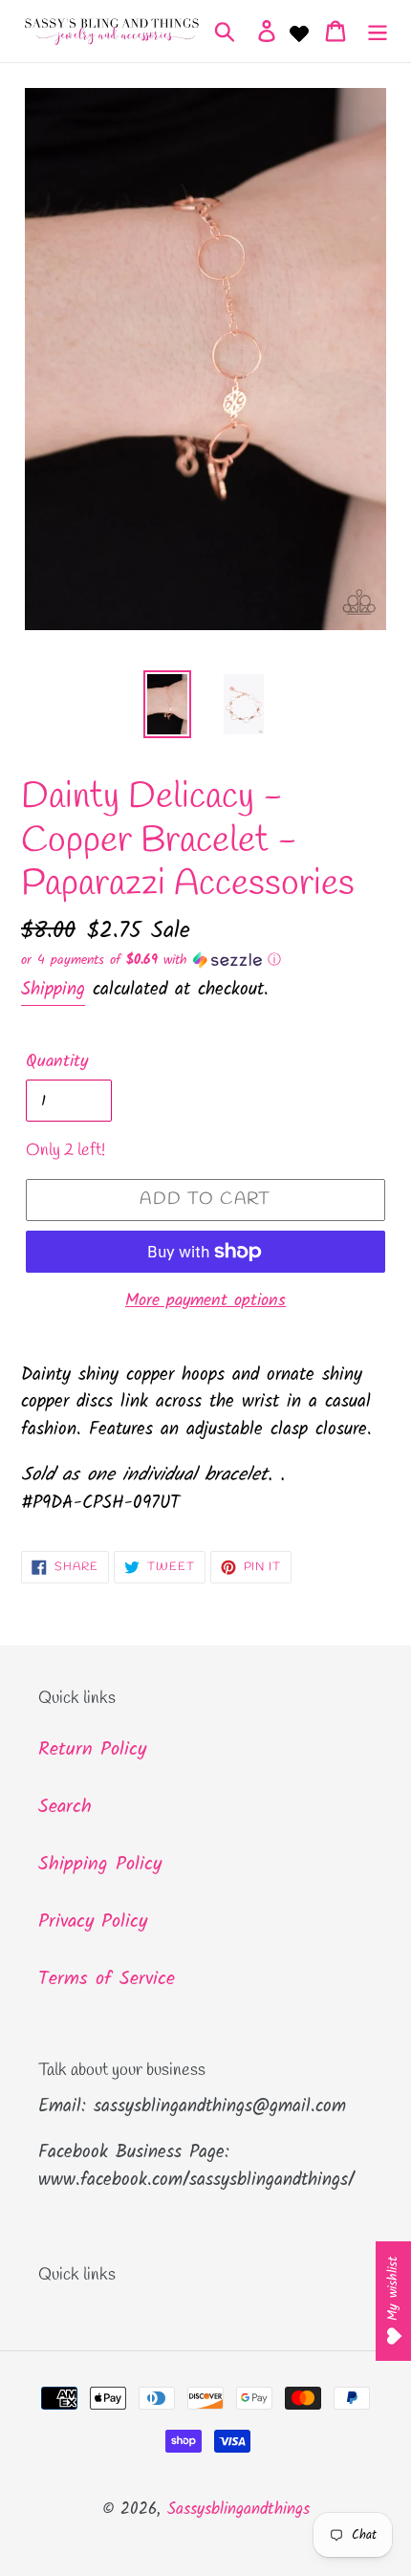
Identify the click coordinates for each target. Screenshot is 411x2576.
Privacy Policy (93, 1922)
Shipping (53, 990)
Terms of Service (107, 1979)
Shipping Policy (100, 1865)
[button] (205, 960)
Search (65, 1807)
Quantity (57, 1062)
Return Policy (92, 1750)
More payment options (205, 1301)
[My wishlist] (299, 32)
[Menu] (378, 32)
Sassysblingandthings (238, 2510)
